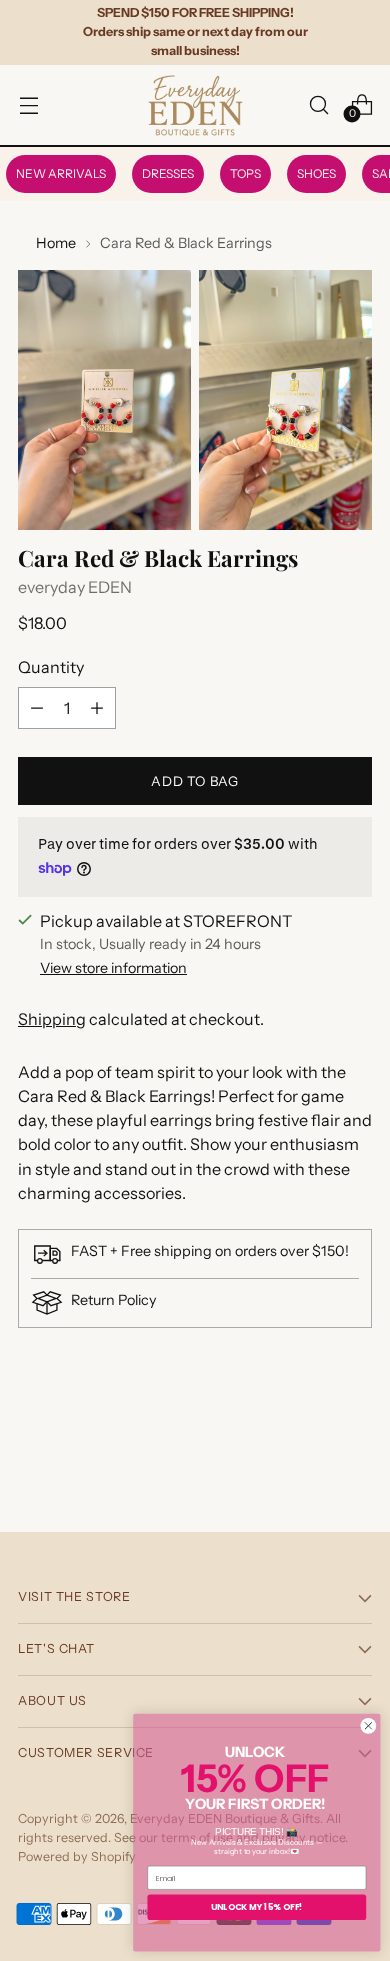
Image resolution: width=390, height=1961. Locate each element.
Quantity (51, 667)
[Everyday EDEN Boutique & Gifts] (195, 105)
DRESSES (168, 173)
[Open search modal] (318, 104)
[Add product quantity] (97, 708)
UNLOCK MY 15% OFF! (257, 1907)
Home (56, 243)
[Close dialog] (368, 1725)
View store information (113, 968)
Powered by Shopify (77, 1856)
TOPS (245, 173)
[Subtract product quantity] (37, 708)
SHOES (316, 173)
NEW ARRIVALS (61, 173)
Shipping (52, 1019)
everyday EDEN (75, 587)
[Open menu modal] (28, 104)
